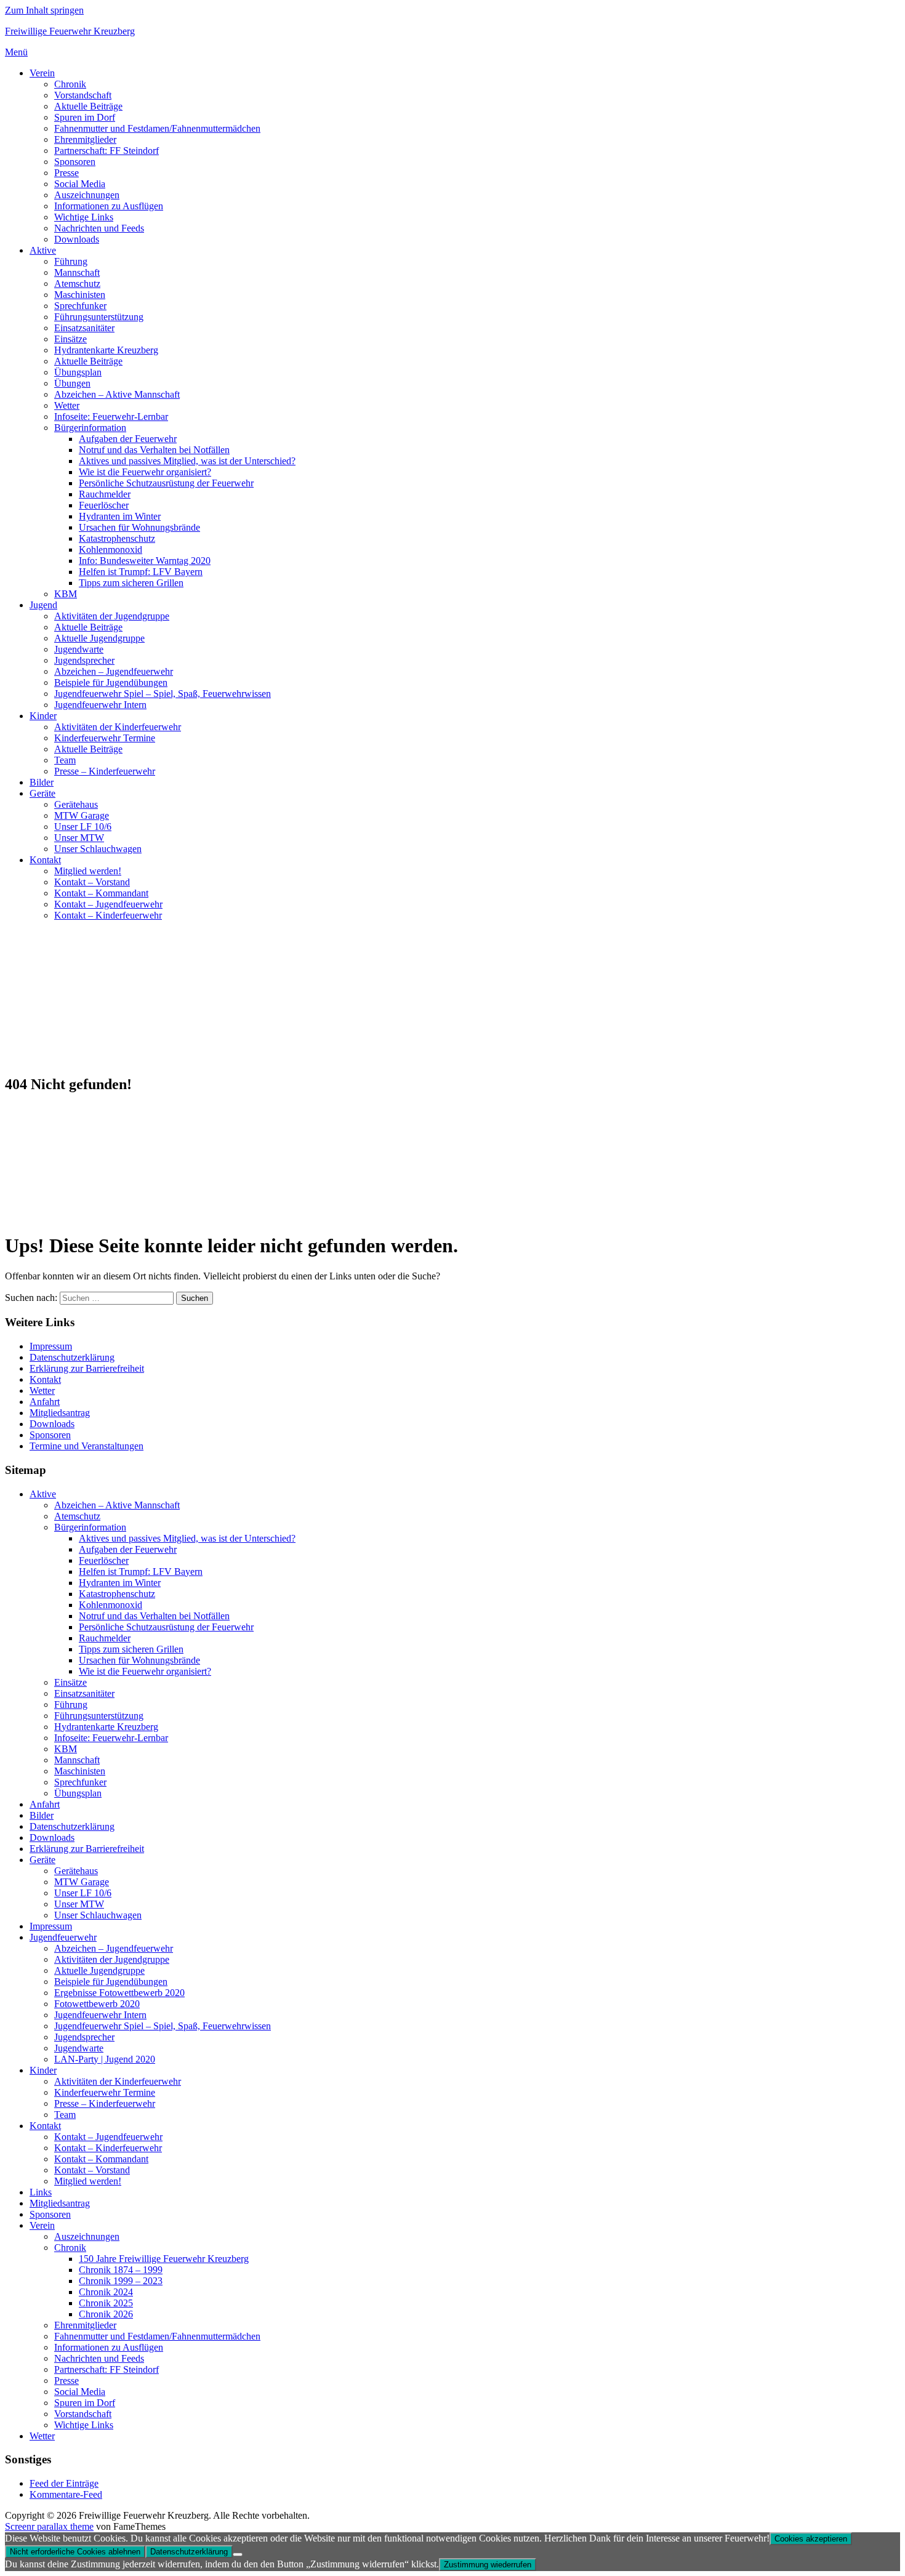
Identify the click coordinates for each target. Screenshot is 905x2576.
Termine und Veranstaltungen (86, 1446)
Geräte (42, 793)
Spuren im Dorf (85, 117)
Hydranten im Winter (120, 516)
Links (41, 2192)
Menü (16, 52)
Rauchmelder (105, 494)
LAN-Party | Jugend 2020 (105, 2059)
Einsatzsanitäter (84, 328)
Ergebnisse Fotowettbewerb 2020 (119, 1993)
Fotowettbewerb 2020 (97, 2004)
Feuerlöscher (104, 505)
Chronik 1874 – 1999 (121, 2270)
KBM (66, 594)
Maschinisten (80, 295)
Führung (71, 261)
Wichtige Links (84, 217)
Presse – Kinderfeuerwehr (105, 771)
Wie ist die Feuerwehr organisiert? (145, 472)
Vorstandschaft (83, 95)
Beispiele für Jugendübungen (111, 682)
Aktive (43, 250)
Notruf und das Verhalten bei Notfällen (154, 450)
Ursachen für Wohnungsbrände (139, 527)
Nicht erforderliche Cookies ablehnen (75, 2552)
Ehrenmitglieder (85, 139)
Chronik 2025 (106, 2303)
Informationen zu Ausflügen (109, 206)
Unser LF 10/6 (83, 827)
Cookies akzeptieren (811, 2539)
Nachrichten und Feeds (99, 228)
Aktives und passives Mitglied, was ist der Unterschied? (187, 461)
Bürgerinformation (90, 428)
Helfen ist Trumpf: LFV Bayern (141, 572)
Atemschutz (77, 284)
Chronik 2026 (106, 2314)
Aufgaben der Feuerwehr (128, 439)
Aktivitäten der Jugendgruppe (112, 616)
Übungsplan (78, 372)
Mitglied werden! (88, 871)
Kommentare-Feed (66, 2494)
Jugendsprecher (84, 660)
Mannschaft (77, 272)
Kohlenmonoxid (111, 549)
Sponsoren (75, 162)
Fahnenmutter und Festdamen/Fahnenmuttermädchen (157, 128)
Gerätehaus (76, 804)
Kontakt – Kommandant (101, 893)
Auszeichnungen (87, 195)
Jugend (43, 605)
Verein (42, 73)
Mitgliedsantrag (60, 1413)
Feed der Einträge (64, 2483)
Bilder (42, 782)
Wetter (67, 405)
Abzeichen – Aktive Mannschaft (117, 394)
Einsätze (70, 339)
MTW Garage (82, 815)
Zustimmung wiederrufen (488, 2565)
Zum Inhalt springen (44, 10)
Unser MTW (79, 838)
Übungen (72, 383)
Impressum (51, 1346)
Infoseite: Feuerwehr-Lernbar (111, 417)
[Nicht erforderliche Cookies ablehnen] (238, 2554)
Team (65, 760)
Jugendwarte (79, 649)
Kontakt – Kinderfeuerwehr (108, 915)
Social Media (80, 184)
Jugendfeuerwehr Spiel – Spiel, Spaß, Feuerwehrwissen (163, 694)
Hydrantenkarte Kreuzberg (106, 350)
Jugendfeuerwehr (63, 1937)
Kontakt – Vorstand (92, 882)
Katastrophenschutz (117, 538)
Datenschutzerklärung (72, 1357)
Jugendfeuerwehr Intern (100, 705)
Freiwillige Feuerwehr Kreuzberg (70, 31)
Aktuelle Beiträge (88, 106)
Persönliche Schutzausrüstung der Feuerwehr (166, 483)
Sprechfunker (80, 306)
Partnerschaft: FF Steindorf (107, 151)
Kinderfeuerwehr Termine (105, 738)
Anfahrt (45, 1402)
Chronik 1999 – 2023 (121, 2281)
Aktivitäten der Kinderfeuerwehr (118, 727)
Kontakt (45, 860)
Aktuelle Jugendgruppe (99, 638)
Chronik (70, 84)
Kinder (43, 716)
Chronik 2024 (106, 2292)
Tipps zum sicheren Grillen (131, 583)
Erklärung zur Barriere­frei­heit (87, 1368)
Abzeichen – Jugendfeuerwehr (114, 671)
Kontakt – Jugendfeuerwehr (108, 904)
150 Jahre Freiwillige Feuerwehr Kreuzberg (164, 2259)
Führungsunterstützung (99, 317)
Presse (66, 173)
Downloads (77, 239)
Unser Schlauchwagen (98, 849)
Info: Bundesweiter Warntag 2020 (145, 561)
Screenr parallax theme (49, 2526)
